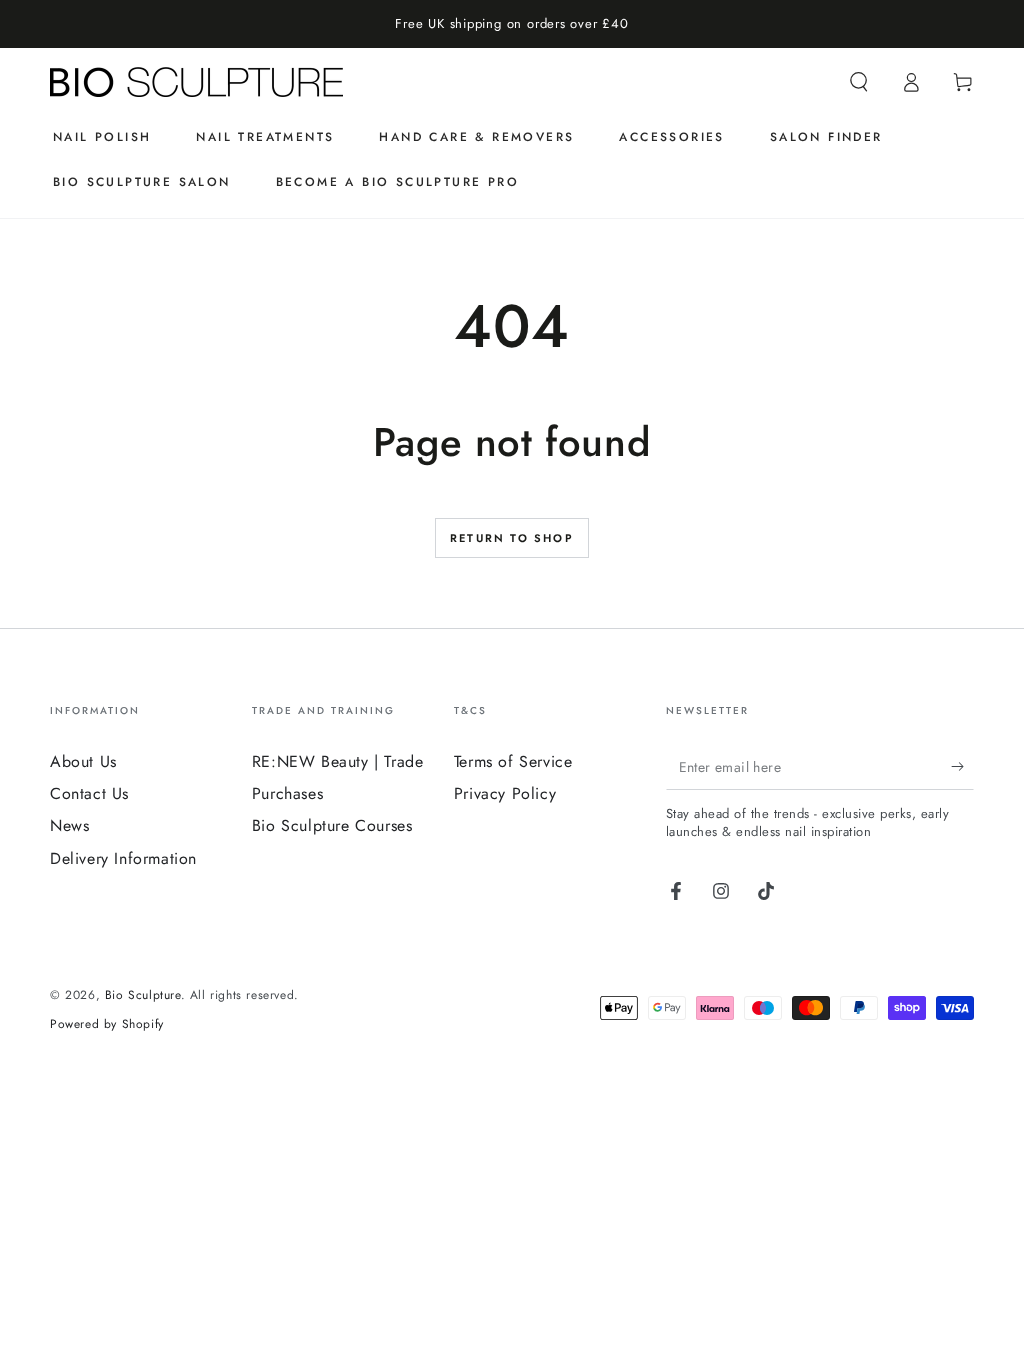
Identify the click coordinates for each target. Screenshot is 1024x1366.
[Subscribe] (962, 767)
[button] (859, 82)
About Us (83, 761)
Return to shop (512, 538)
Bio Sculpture (143, 995)
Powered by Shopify (107, 1024)
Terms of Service (513, 761)
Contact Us (89, 793)
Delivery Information (123, 858)
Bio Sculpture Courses (332, 825)
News (69, 825)
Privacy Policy (505, 793)
